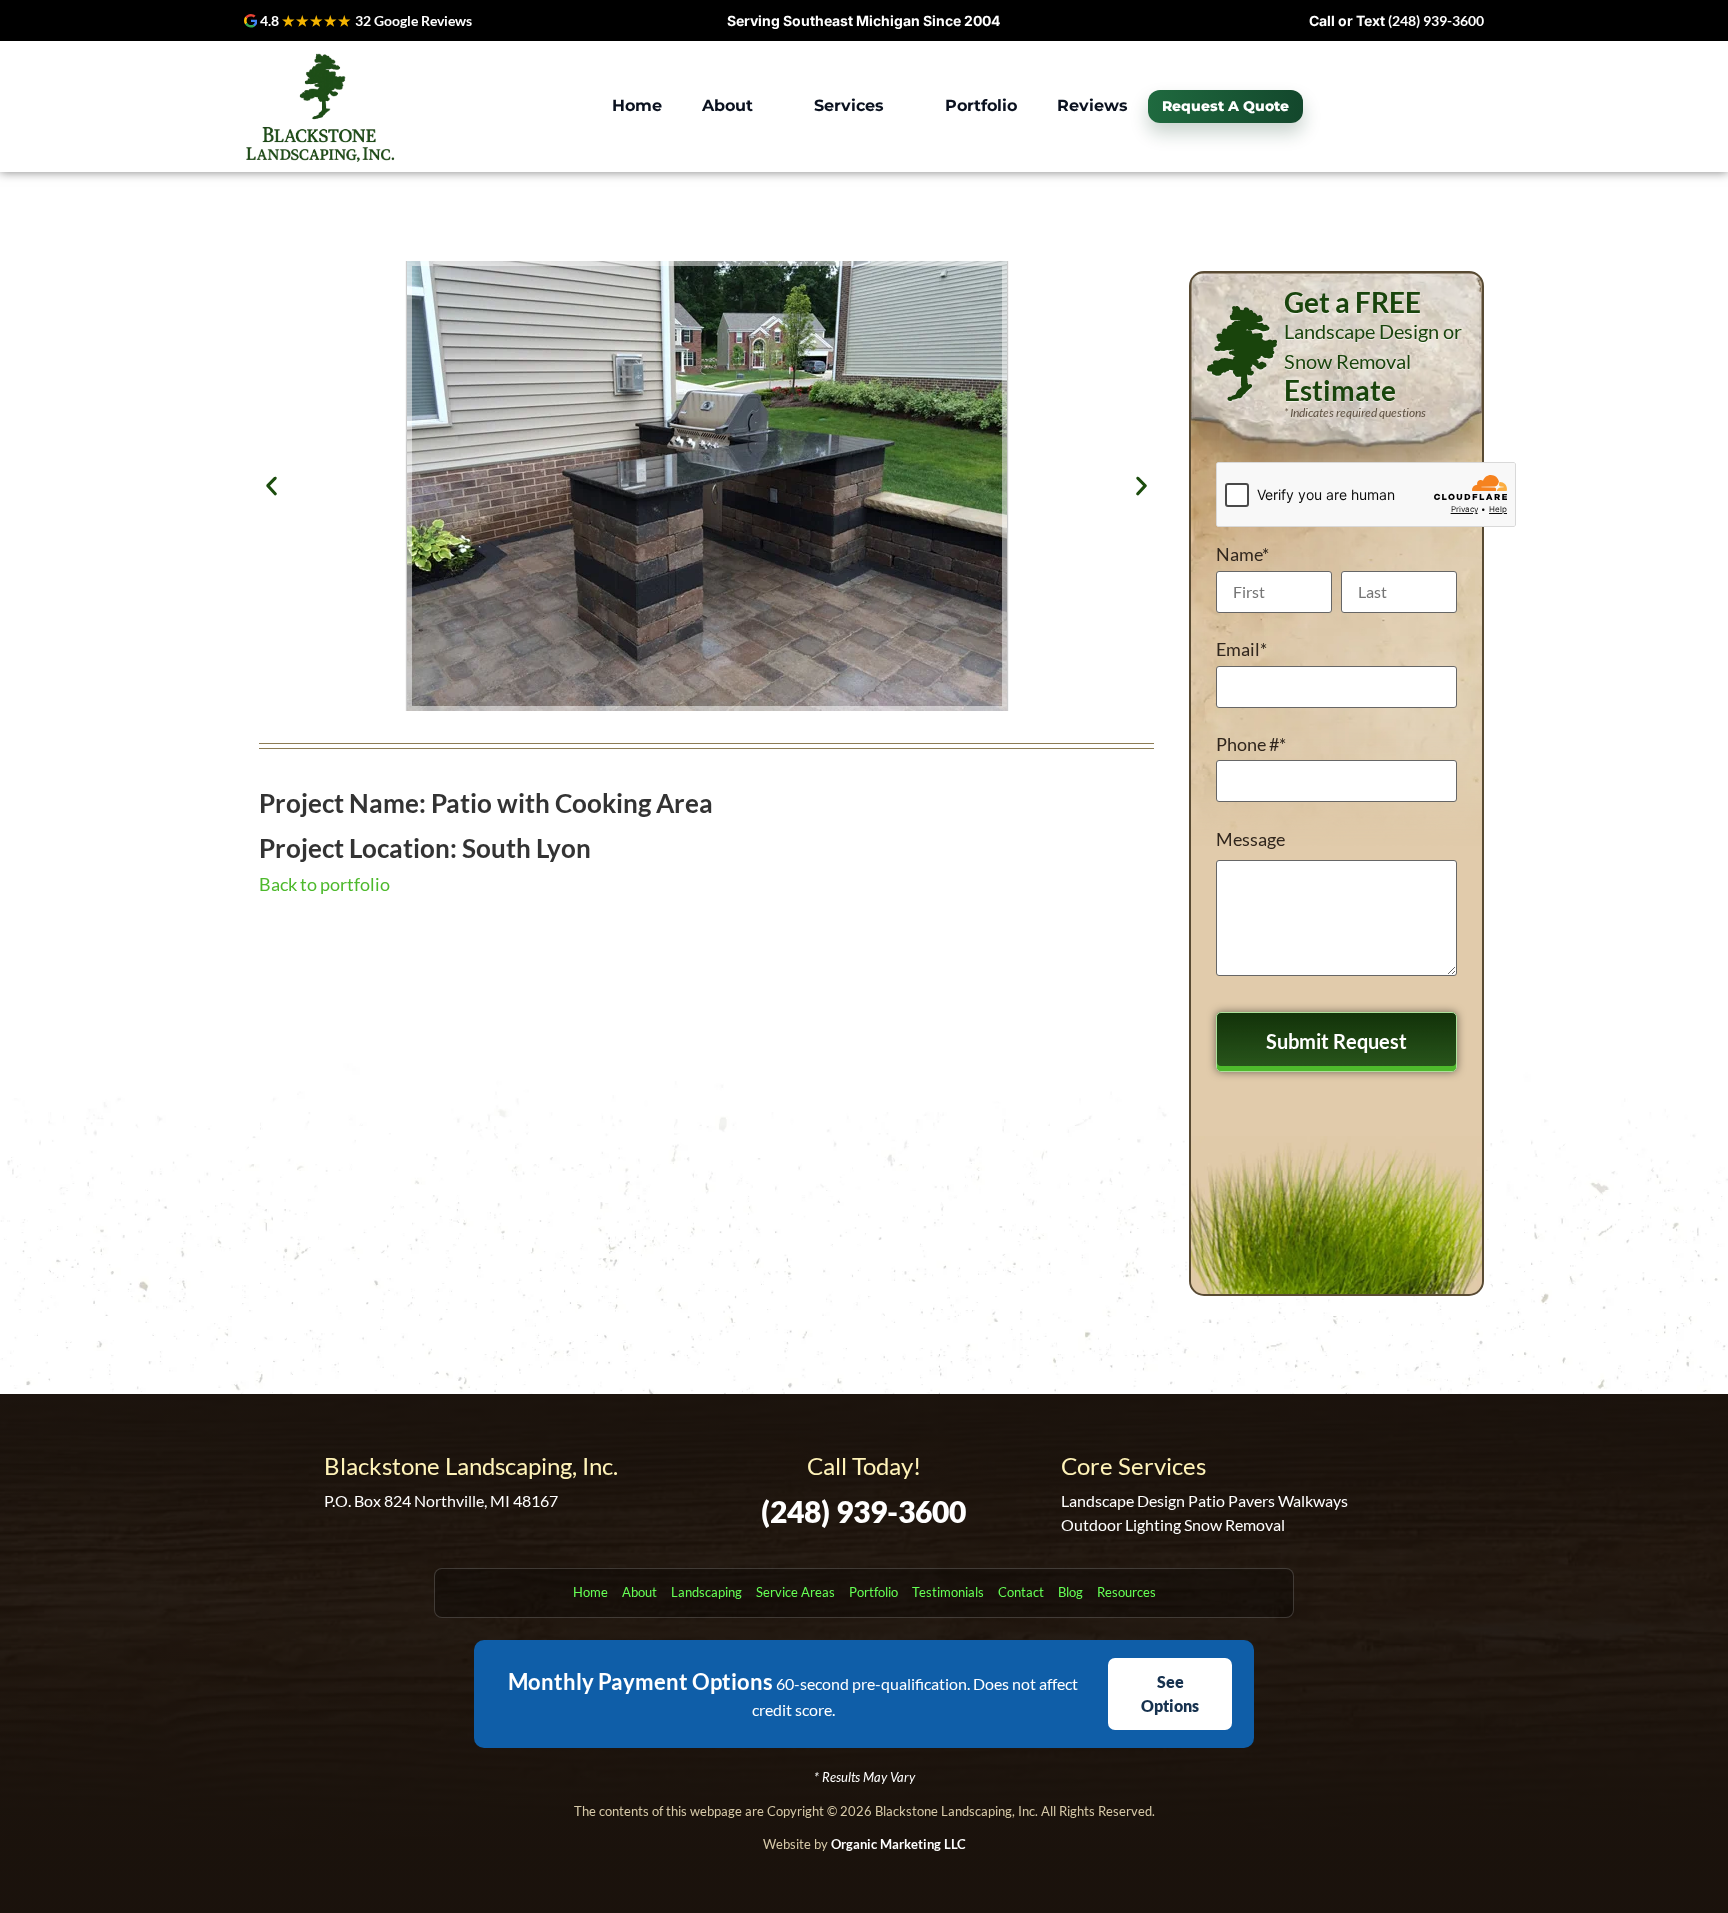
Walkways (1313, 1500)
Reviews (1092, 105)
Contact (1021, 1592)
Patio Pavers (1231, 1500)
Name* (1242, 554)
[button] (738, 106)
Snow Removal (1234, 1524)
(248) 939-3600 (1436, 20)
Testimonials (948, 1592)
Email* (1241, 649)
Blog (1070, 1592)
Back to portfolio (324, 884)
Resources (1126, 1592)
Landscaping (706, 1592)
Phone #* (1251, 744)
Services (849, 105)
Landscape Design (1123, 1500)
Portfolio (981, 105)
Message (1250, 839)
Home (637, 105)
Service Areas (795, 1592)
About (727, 105)
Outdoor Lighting (1121, 1524)
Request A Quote (1225, 106)
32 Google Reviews (413, 20)
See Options (1170, 1693)
